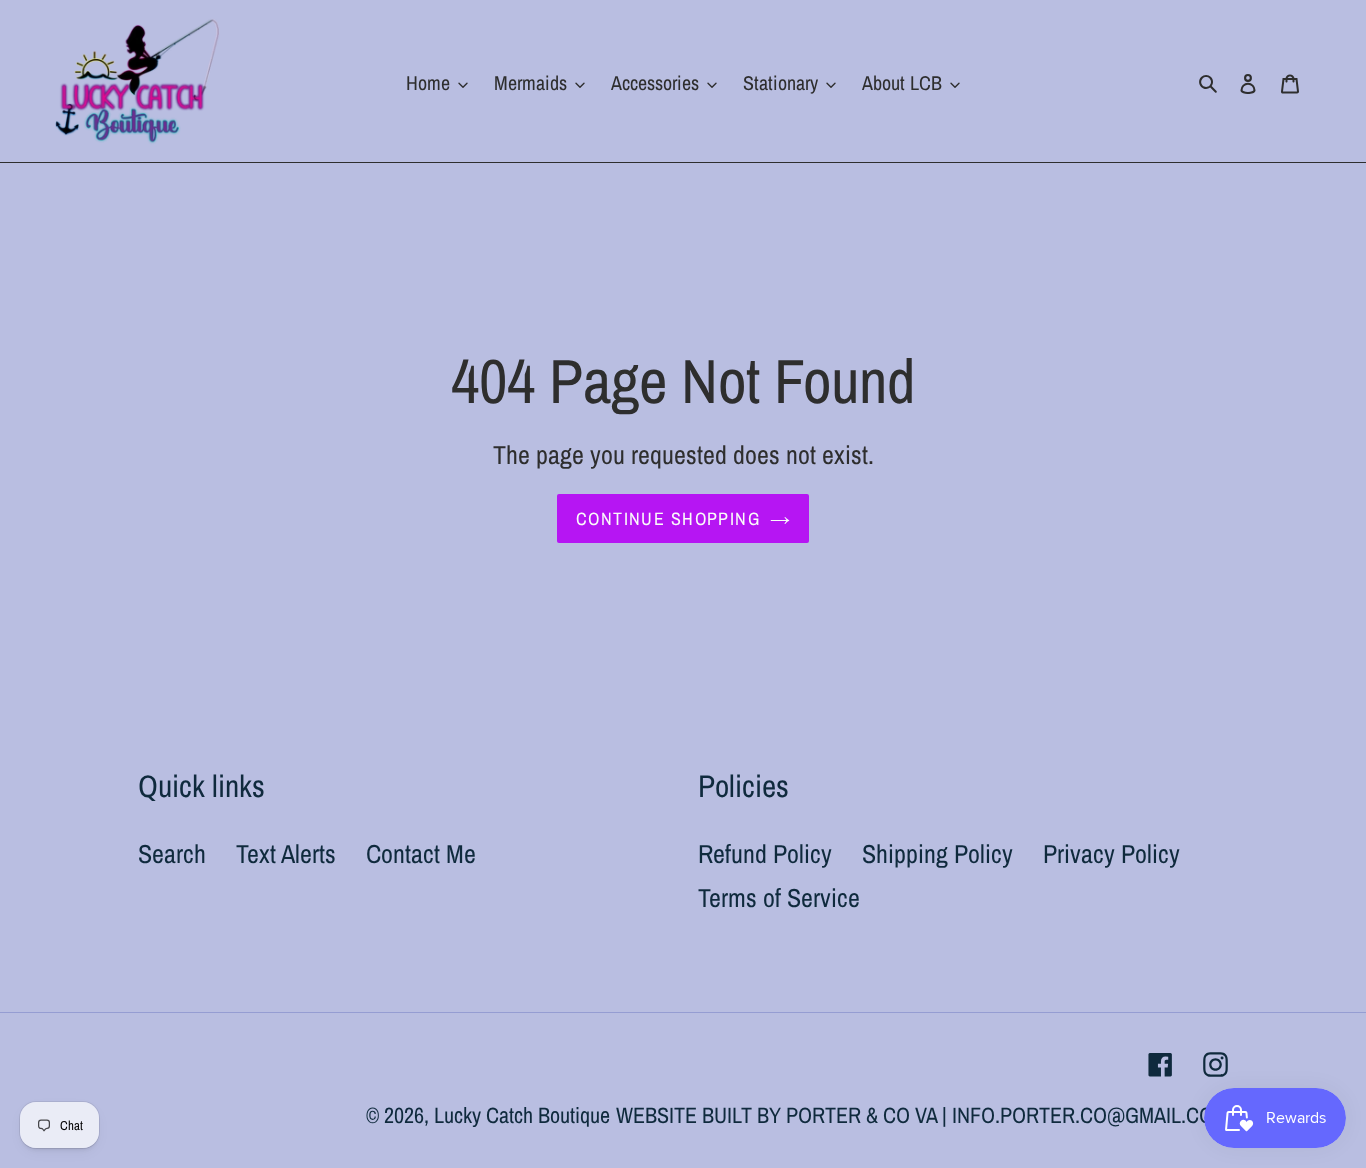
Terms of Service (779, 897)
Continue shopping (668, 518)
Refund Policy (765, 853)
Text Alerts (286, 853)
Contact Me (421, 853)
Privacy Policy (1111, 853)
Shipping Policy (937, 853)
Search (172, 853)
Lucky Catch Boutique (522, 1115)
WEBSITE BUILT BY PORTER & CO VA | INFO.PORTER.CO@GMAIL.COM (922, 1115)
